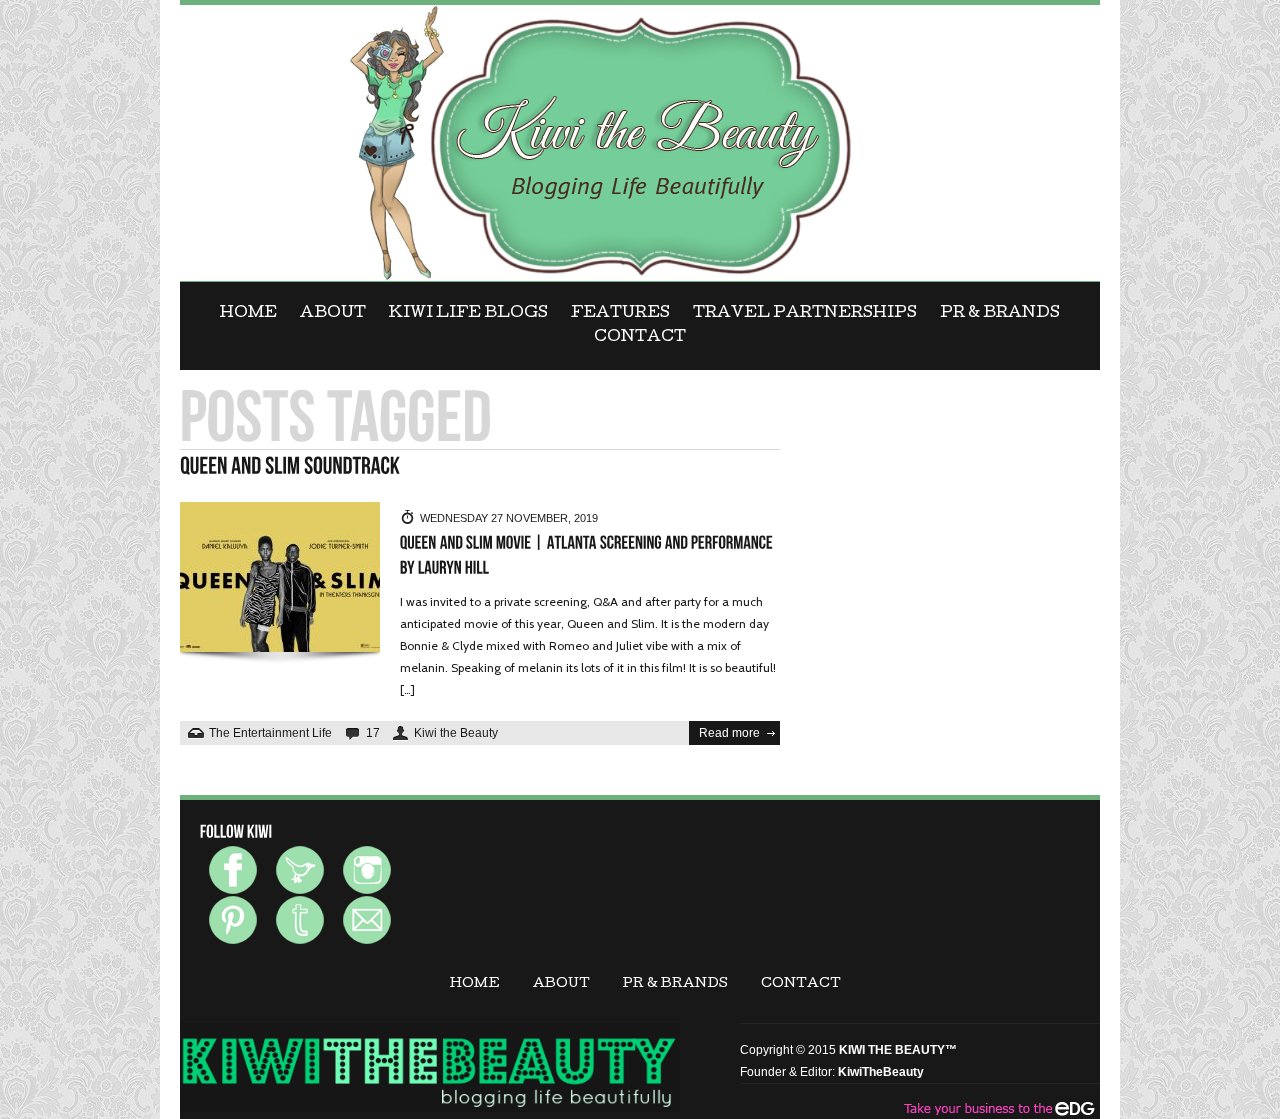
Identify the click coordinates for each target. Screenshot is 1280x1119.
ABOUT (333, 314)
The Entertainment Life (270, 733)
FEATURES (620, 314)
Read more (729, 733)
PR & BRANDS (1000, 314)
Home (248, 314)
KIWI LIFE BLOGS (468, 314)
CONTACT (640, 338)
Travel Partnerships (805, 314)
